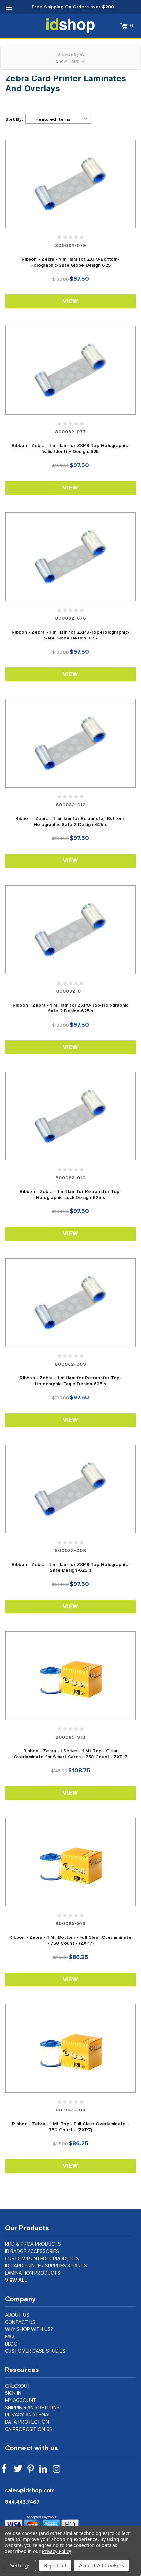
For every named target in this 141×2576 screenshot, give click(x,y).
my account (21, 2401)
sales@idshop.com (30, 2491)
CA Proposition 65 (29, 2429)
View (70, 301)
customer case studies (35, 2351)
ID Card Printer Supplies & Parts (46, 2266)
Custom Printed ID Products (42, 2259)
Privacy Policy (56, 2551)
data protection (27, 2422)
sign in (13, 2393)
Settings (20, 2565)
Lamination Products (33, 2273)
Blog (11, 2344)
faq (10, 2337)
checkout (18, 2386)
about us (17, 2315)
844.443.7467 (22, 2502)
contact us (20, 2322)
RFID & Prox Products (33, 2244)
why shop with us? (29, 2330)
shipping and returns (32, 2408)
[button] (70, 58)
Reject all (55, 2565)
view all (16, 2280)
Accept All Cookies (101, 2565)
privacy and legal (28, 2415)
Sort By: (14, 119)
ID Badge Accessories (32, 2251)
